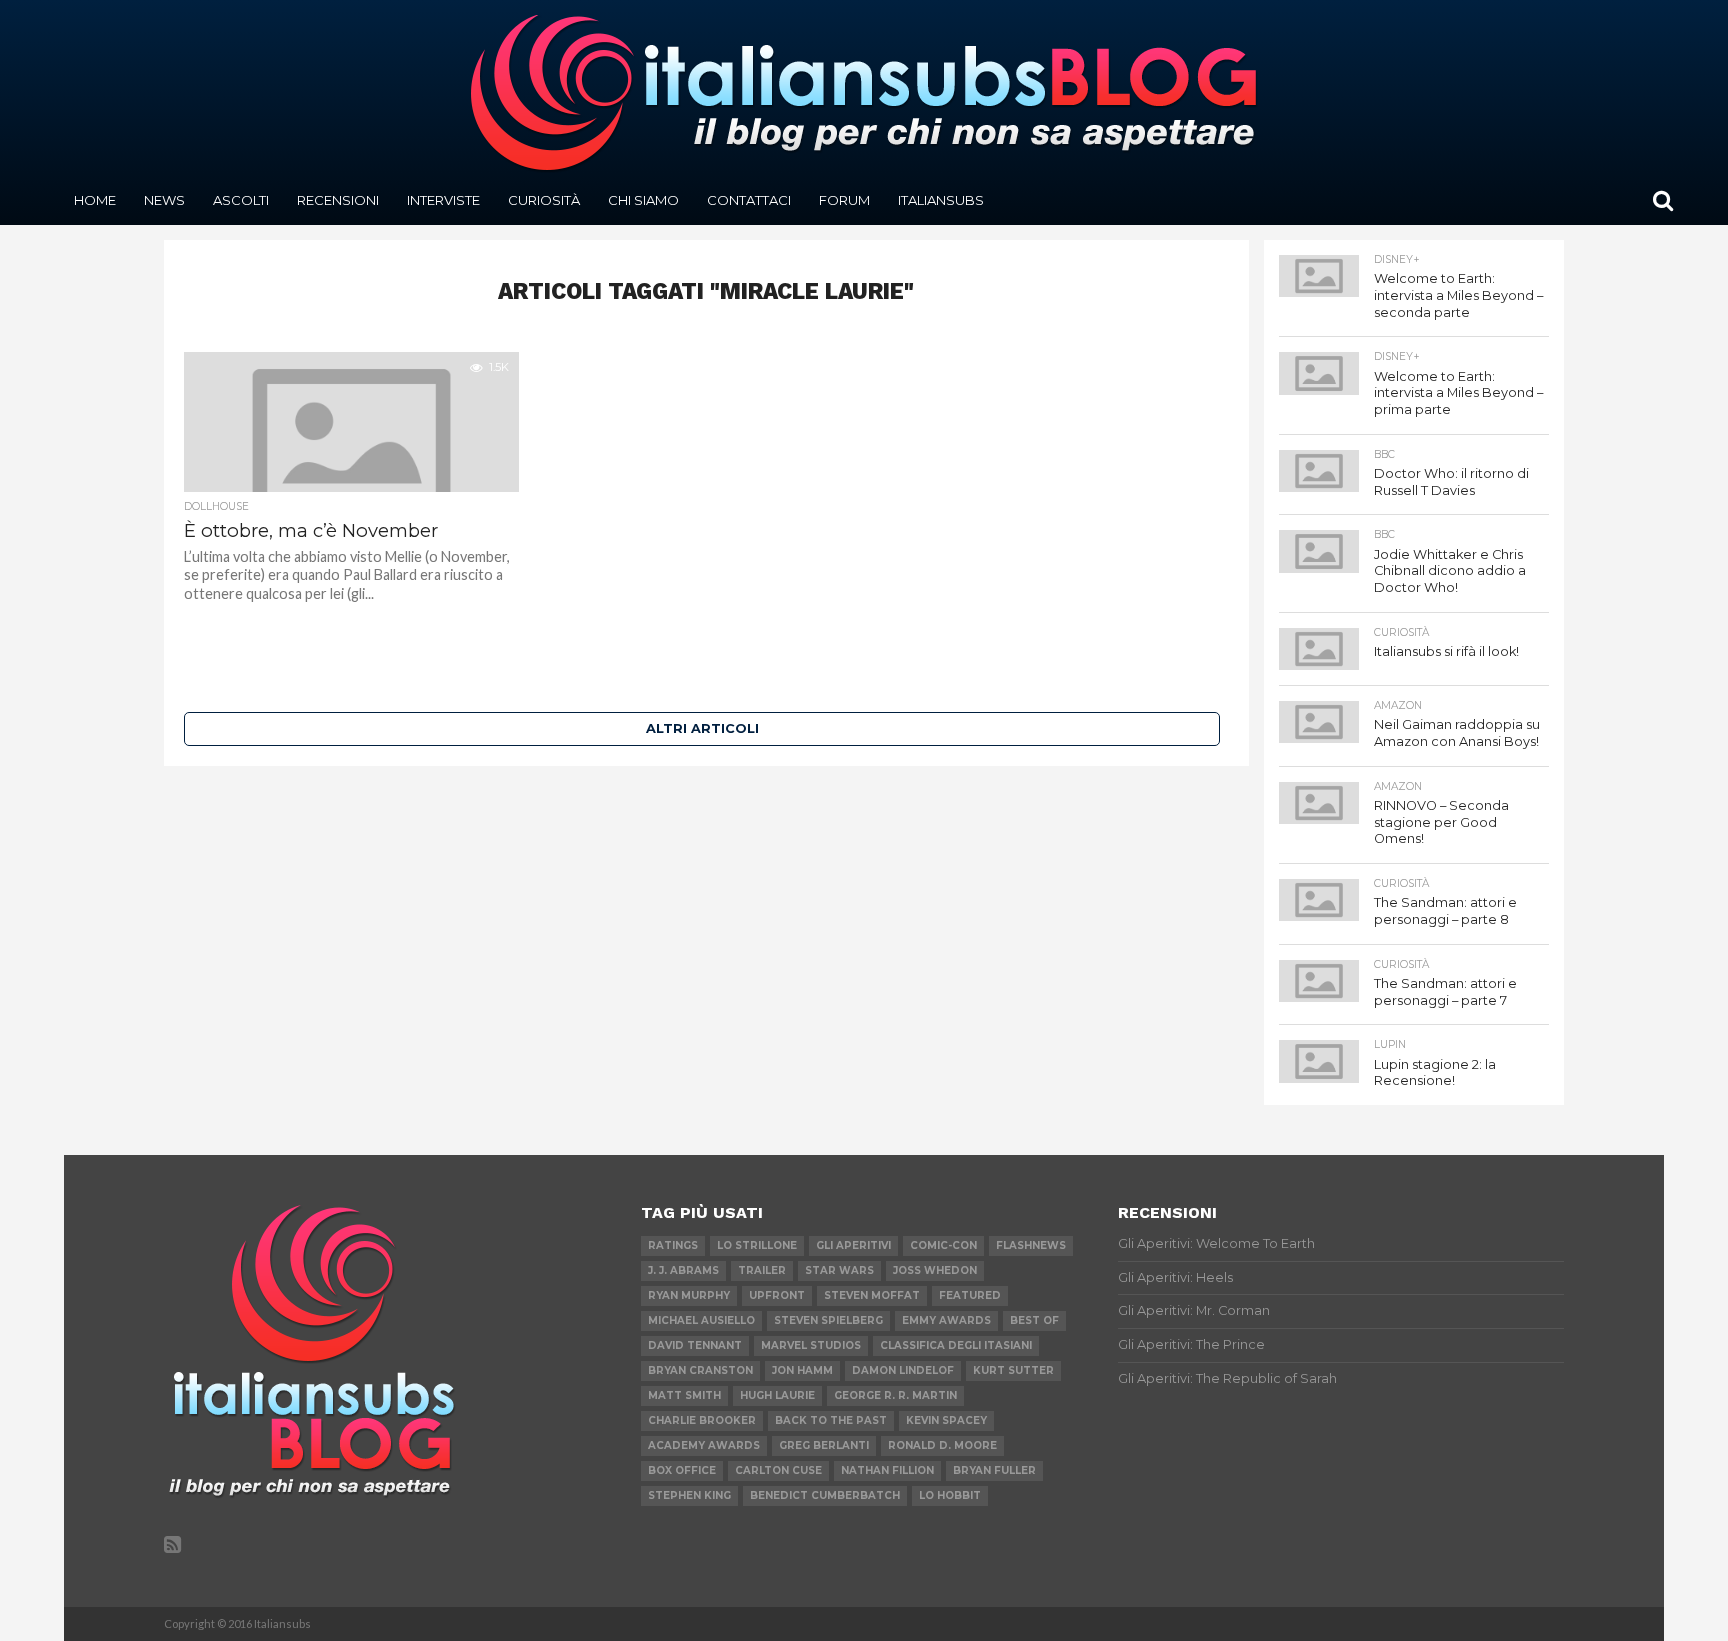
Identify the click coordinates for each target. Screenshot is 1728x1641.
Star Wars (839, 1270)
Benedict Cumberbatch (825, 1495)
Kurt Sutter (1013, 1370)
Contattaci (749, 200)
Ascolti (241, 200)
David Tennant (695, 1345)
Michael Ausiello (701, 1320)
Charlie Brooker (702, 1420)
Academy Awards (704, 1445)
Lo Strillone (757, 1245)
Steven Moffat (872, 1295)
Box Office (682, 1470)
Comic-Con (943, 1245)
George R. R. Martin (895, 1395)
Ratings (673, 1245)
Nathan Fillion (887, 1470)
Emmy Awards (946, 1320)
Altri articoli (702, 728)
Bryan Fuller (994, 1470)
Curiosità (544, 200)
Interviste (443, 200)
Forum (844, 200)
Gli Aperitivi (853, 1245)
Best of (1034, 1320)
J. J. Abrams (683, 1270)
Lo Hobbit (950, 1495)
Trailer (762, 1270)
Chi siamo (643, 200)
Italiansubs (941, 200)
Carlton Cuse (778, 1470)
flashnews (1031, 1245)
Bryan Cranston (700, 1370)
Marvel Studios (811, 1345)
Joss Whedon (935, 1270)
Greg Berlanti (824, 1445)
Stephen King (689, 1495)
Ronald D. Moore (942, 1445)
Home (95, 200)
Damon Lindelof (903, 1370)
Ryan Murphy (689, 1295)
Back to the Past (831, 1420)
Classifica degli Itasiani (956, 1345)
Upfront (777, 1295)
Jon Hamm (802, 1370)
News (164, 200)
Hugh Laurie (777, 1395)
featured (970, 1295)
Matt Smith (684, 1395)
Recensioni (338, 200)
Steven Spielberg (828, 1320)
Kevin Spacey (946, 1420)
